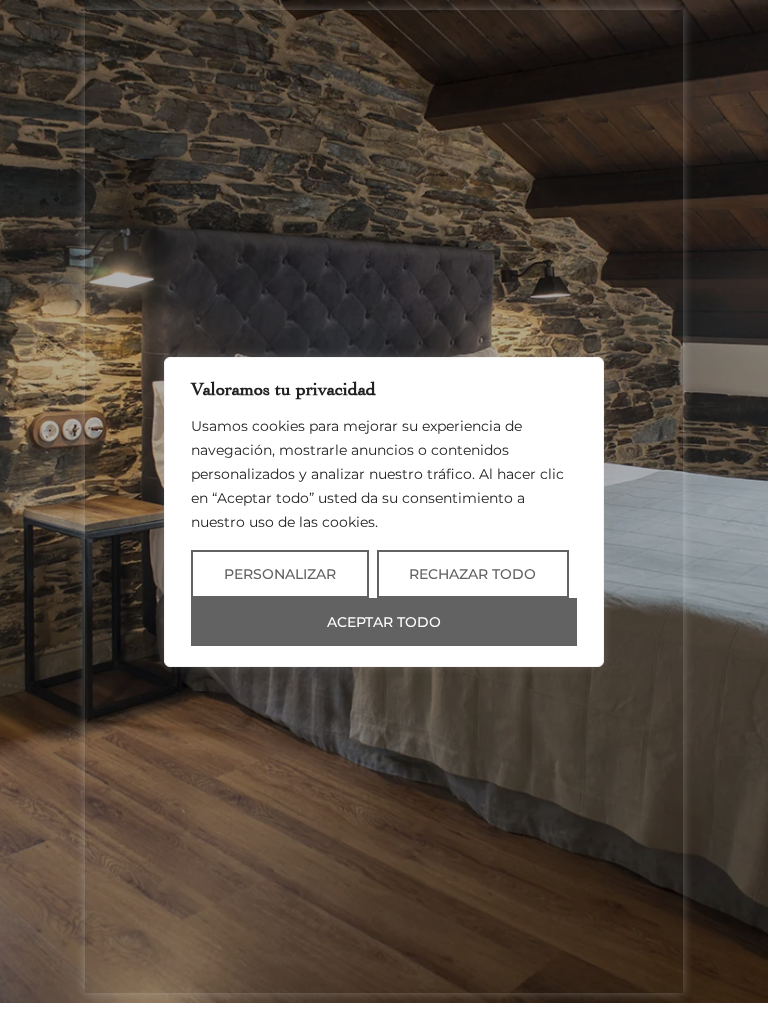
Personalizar (280, 574)
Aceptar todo (384, 622)
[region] (384, 512)
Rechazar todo (472, 574)
